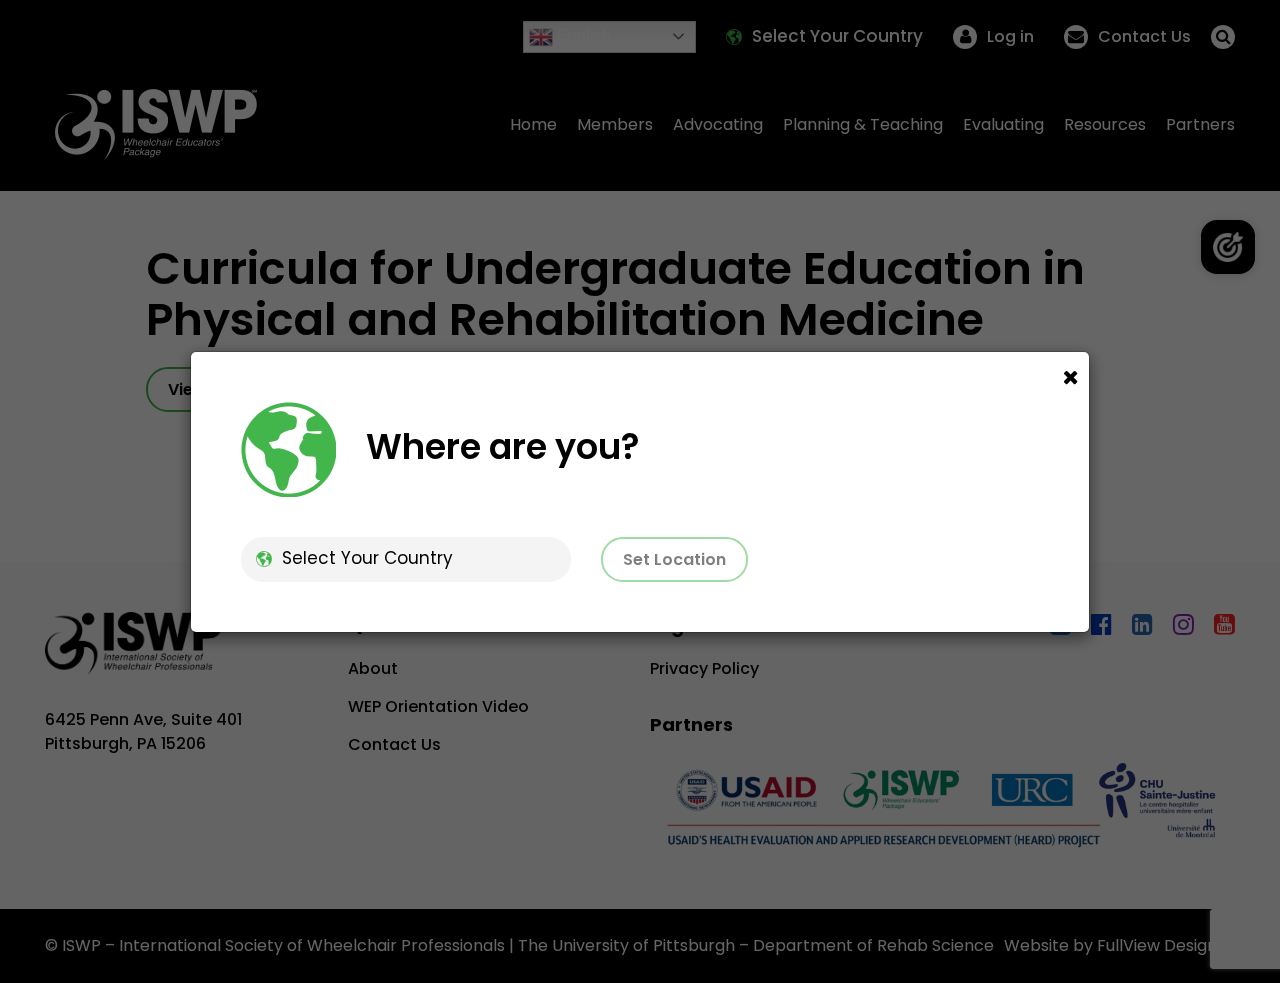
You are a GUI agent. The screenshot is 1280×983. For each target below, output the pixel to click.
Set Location (674, 559)
